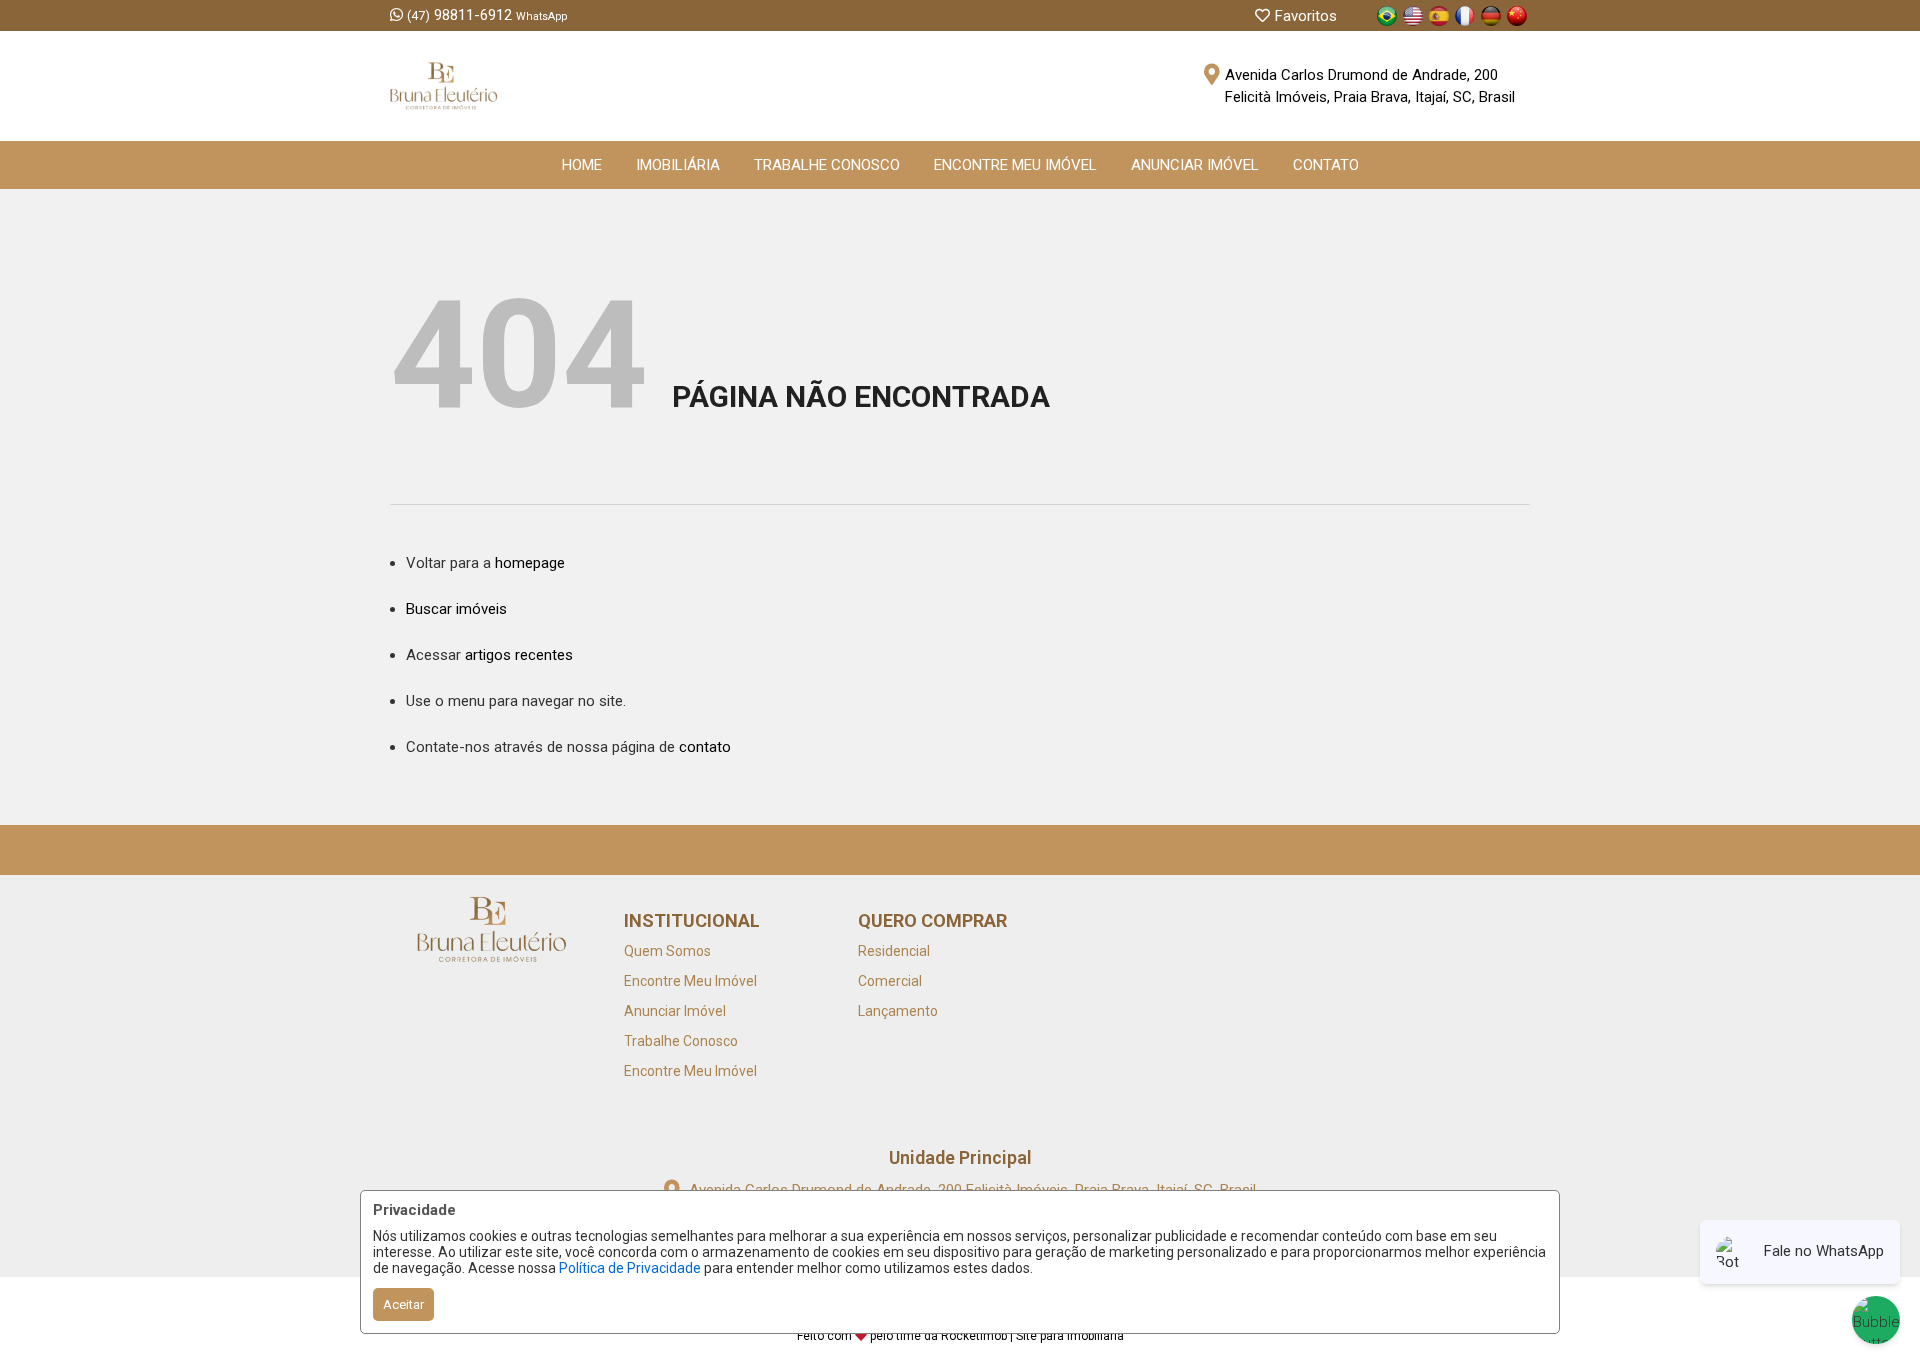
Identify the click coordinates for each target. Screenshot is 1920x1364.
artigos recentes (519, 655)
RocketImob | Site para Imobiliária (1032, 1336)
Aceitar (403, 1304)
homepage (530, 563)
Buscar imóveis (456, 609)
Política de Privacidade (630, 1268)
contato (705, 747)
